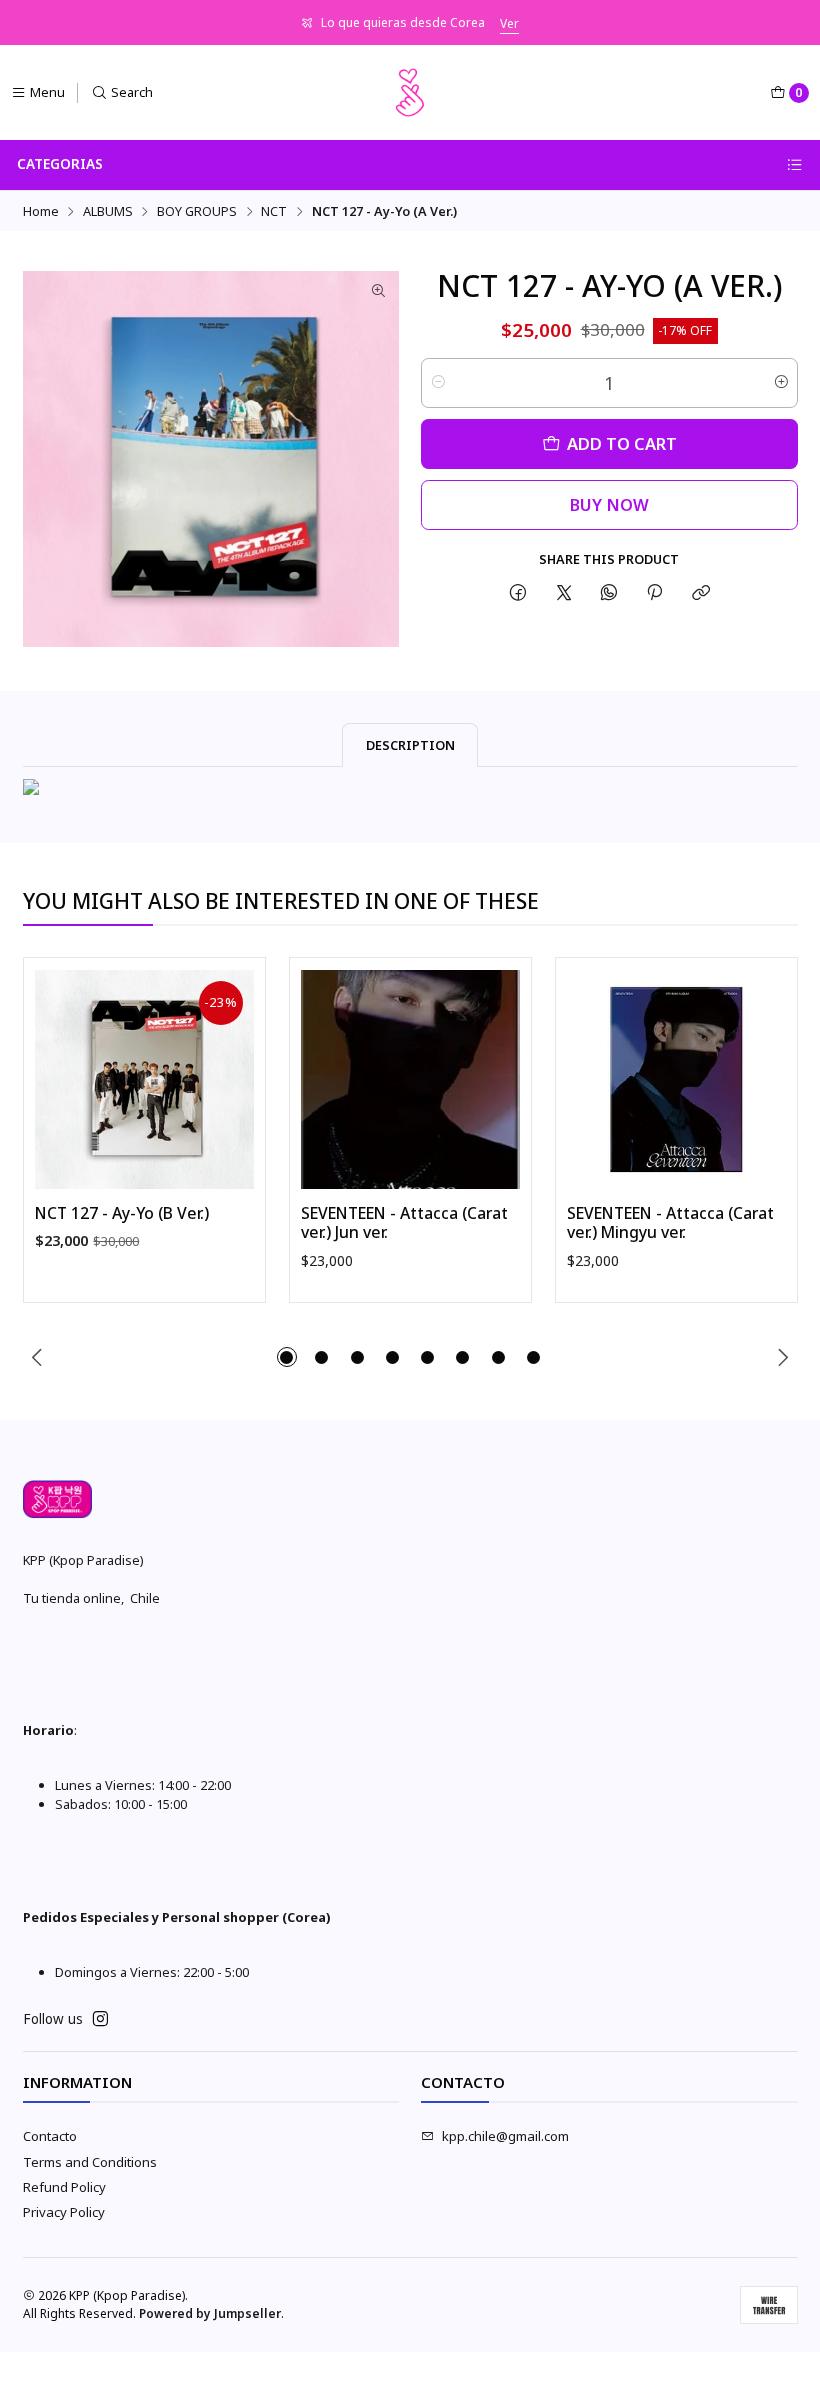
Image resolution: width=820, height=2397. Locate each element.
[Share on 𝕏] (563, 593)
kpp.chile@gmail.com (505, 2136)
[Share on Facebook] (518, 593)
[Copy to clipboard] (700, 593)
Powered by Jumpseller (210, 2313)
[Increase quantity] (781, 383)
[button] (287, 1357)
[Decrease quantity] (437, 383)
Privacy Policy (64, 2212)
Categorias (60, 164)
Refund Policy (64, 2187)
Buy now (609, 504)
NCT (274, 211)
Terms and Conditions (90, 2162)
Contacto (50, 2136)
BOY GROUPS (197, 211)
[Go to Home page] (410, 93)
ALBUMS (108, 211)
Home (41, 211)
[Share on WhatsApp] (608, 593)
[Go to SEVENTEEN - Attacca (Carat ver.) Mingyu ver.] (676, 1079)
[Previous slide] (38, 1357)
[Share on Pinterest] (655, 593)
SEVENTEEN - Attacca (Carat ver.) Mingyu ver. (670, 1223)
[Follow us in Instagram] (100, 2019)
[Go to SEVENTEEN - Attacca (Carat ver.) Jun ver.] (410, 1079)
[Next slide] (783, 1357)
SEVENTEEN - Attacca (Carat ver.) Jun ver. (404, 1223)
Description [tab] (410, 745)
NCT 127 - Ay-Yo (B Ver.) (122, 1213)
